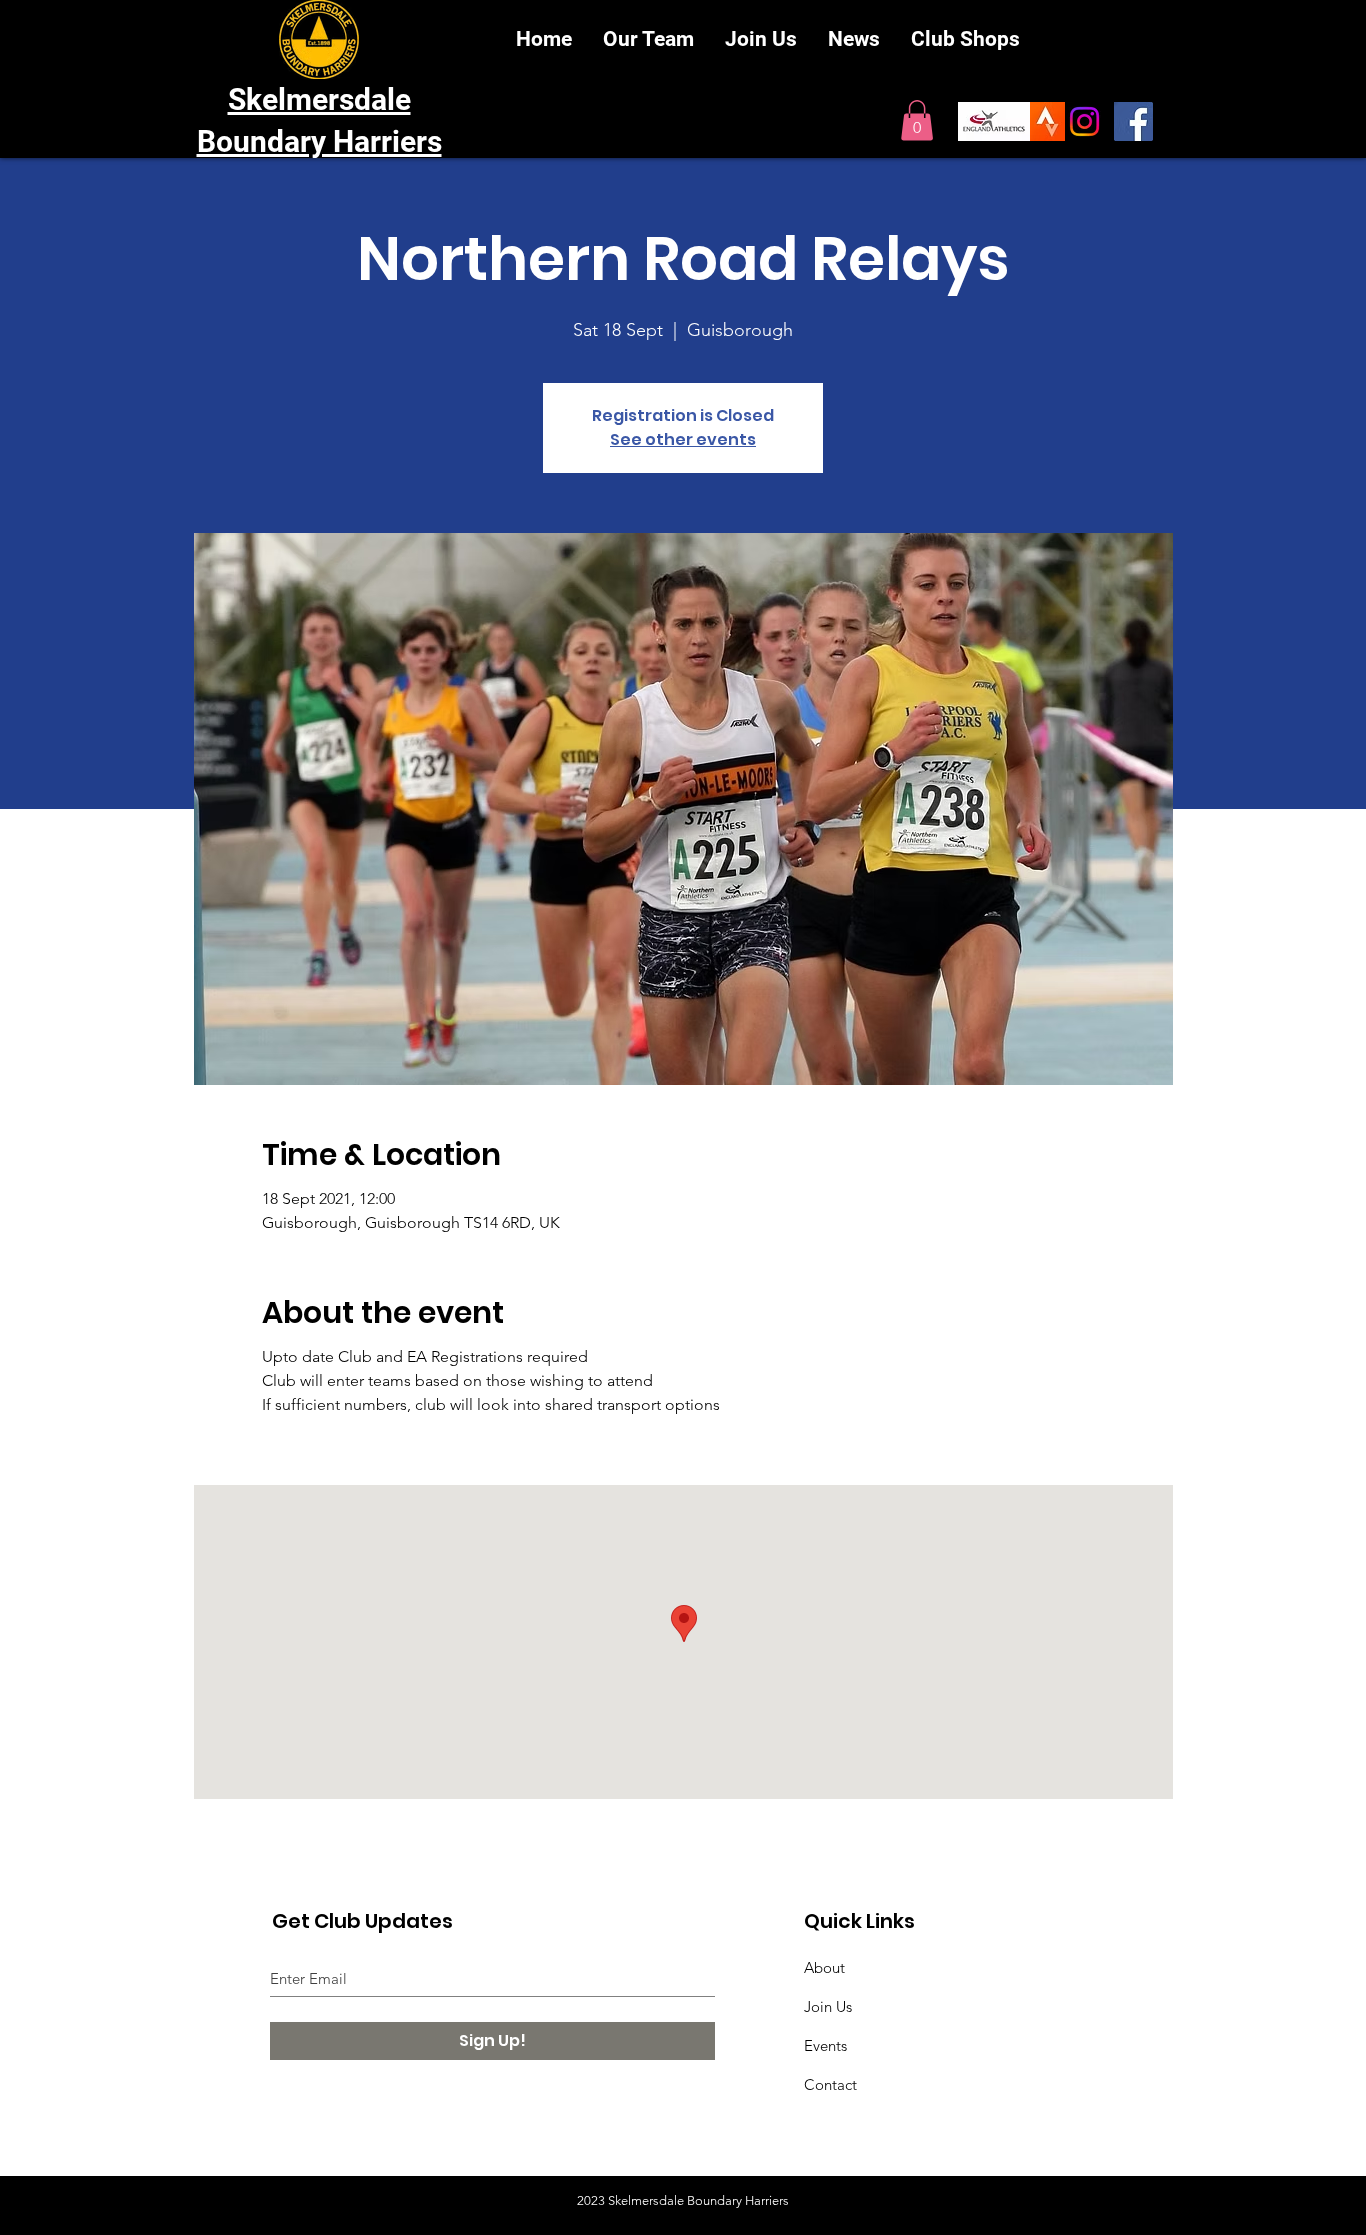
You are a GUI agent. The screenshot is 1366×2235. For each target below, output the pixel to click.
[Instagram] (1084, 121)
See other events (683, 439)
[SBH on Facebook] (1133, 121)
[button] (917, 120)
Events (825, 2045)
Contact (830, 2084)
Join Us (828, 2006)
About (824, 1967)
